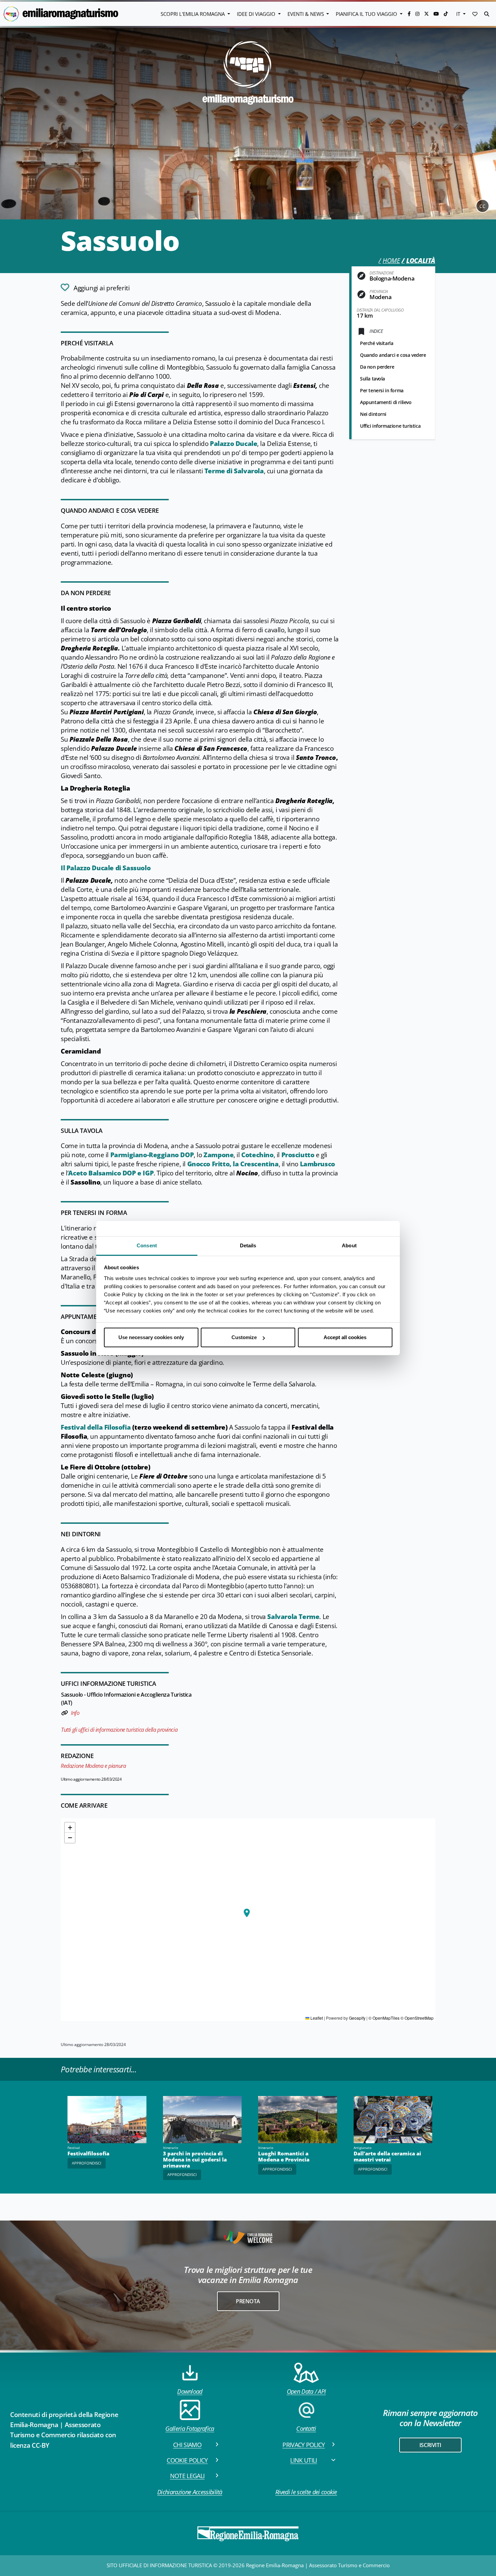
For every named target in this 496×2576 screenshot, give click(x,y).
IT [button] (459, 14)
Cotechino (257, 1155)
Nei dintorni (373, 414)
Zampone (218, 1155)
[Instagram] (418, 14)
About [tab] (349, 1245)
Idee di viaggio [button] (257, 14)
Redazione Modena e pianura (93, 1766)
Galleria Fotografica (190, 2428)
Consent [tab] (147, 1245)
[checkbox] (95, 287)
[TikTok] (446, 14)
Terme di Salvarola (234, 471)
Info (75, 1713)
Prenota (248, 2301)
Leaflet (316, 2018)
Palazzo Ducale (233, 444)
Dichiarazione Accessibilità (190, 2492)
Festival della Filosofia (97, 1427)
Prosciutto (299, 1155)
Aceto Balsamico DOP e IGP (111, 1173)
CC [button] (483, 206)
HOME (391, 261)
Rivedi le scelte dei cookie (306, 2492)
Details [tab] (248, 1245)
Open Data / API (306, 2391)
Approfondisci (87, 2163)
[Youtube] (437, 14)
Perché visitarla (377, 343)
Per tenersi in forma (382, 390)
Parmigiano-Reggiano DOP (152, 1155)
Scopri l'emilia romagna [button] (193, 14)
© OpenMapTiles (384, 2018)
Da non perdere (377, 367)
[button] (475, 14)
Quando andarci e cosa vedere (393, 355)
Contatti (306, 2428)
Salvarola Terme (293, 1617)
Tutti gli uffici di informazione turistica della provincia (119, 1730)
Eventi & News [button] (306, 14)
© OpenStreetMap (417, 2018)
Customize (244, 1337)
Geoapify (357, 2018)
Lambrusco (318, 1164)
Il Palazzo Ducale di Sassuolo (106, 868)
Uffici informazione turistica (390, 426)
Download (190, 2391)
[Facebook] (410, 14)
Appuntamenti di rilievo (386, 402)
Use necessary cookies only (151, 1337)
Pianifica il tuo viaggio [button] (367, 14)
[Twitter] (427, 14)
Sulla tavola (373, 379)
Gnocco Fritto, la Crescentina (233, 1164)
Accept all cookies (345, 1337)
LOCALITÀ (421, 261)
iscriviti (430, 2445)
